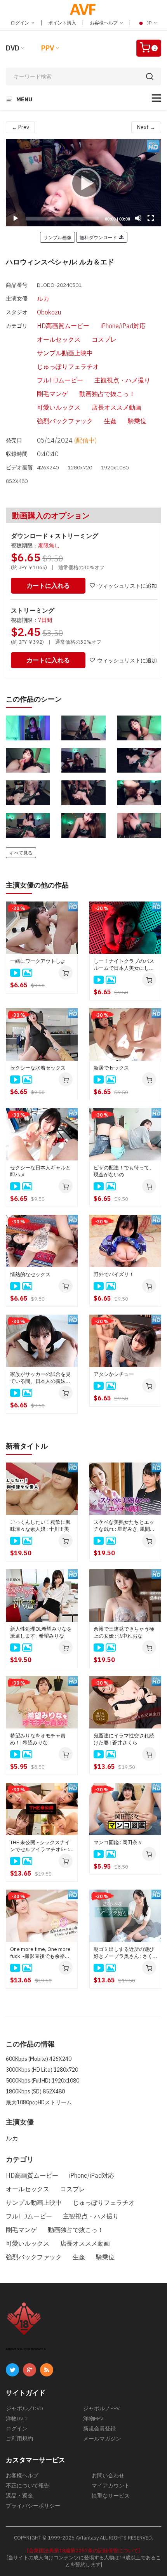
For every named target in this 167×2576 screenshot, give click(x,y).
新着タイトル (27, 1446)
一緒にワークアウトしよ (38, 961)
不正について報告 (28, 2486)
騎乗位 (137, 421)
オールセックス (59, 339)
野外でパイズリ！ (114, 1274)
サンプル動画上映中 (65, 353)
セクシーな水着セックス (38, 1068)
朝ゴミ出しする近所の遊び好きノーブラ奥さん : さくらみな (124, 1953)
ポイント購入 (62, 23)
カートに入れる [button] (48, 585)
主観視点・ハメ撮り (122, 380)
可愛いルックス (59, 407)
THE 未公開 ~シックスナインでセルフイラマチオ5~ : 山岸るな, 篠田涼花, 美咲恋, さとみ (41, 1846)
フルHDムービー (60, 380)
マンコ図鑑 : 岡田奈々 (118, 1842)
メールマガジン (102, 2439)
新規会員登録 (99, 2428)
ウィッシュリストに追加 (127, 586)
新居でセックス (111, 1068)
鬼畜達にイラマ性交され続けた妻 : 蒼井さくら (124, 1739)
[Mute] (138, 218)
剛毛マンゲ (52, 394)
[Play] (83, 183)
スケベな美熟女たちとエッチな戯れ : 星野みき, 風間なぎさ (124, 1526)
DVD (13, 48)
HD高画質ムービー (63, 326)
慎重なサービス (111, 2496)
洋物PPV (93, 2418)
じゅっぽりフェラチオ (68, 367)
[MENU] (157, 98)
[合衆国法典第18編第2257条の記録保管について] (83, 2551)
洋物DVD (16, 2418)
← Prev (20, 127)
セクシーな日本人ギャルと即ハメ (40, 1171)
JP (149, 23)
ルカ (43, 299)
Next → (146, 127)
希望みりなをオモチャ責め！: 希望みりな (38, 1739)
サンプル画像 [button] (57, 237)
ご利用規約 (19, 2439)
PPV (48, 48)
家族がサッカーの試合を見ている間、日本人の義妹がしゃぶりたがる (40, 1378)
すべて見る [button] (21, 853)
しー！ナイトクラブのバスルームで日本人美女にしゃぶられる (124, 965)
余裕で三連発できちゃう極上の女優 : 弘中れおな (124, 1632)
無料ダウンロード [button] (99, 237)
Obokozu (49, 312)
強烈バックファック (65, 421)
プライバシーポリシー (33, 2506)
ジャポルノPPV (101, 2408)
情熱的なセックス (30, 1274)
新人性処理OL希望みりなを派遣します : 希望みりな (41, 1632)
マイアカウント (111, 2486)
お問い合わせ (108, 2475)
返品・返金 (19, 2496)
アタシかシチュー (114, 1374)
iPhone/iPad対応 (123, 326)
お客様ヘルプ (104, 23)
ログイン (20, 23)
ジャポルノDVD (24, 2408)
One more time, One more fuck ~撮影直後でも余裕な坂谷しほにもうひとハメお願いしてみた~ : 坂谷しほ (40, 1953)
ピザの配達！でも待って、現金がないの (124, 1171)
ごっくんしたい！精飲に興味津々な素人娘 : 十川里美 (40, 1526)
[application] (83, 183)
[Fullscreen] (151, 218)
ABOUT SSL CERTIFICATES (26, 2349)
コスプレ (104, 339)
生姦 (110, 421)
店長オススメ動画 (117, 407)
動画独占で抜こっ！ (107, 394)
